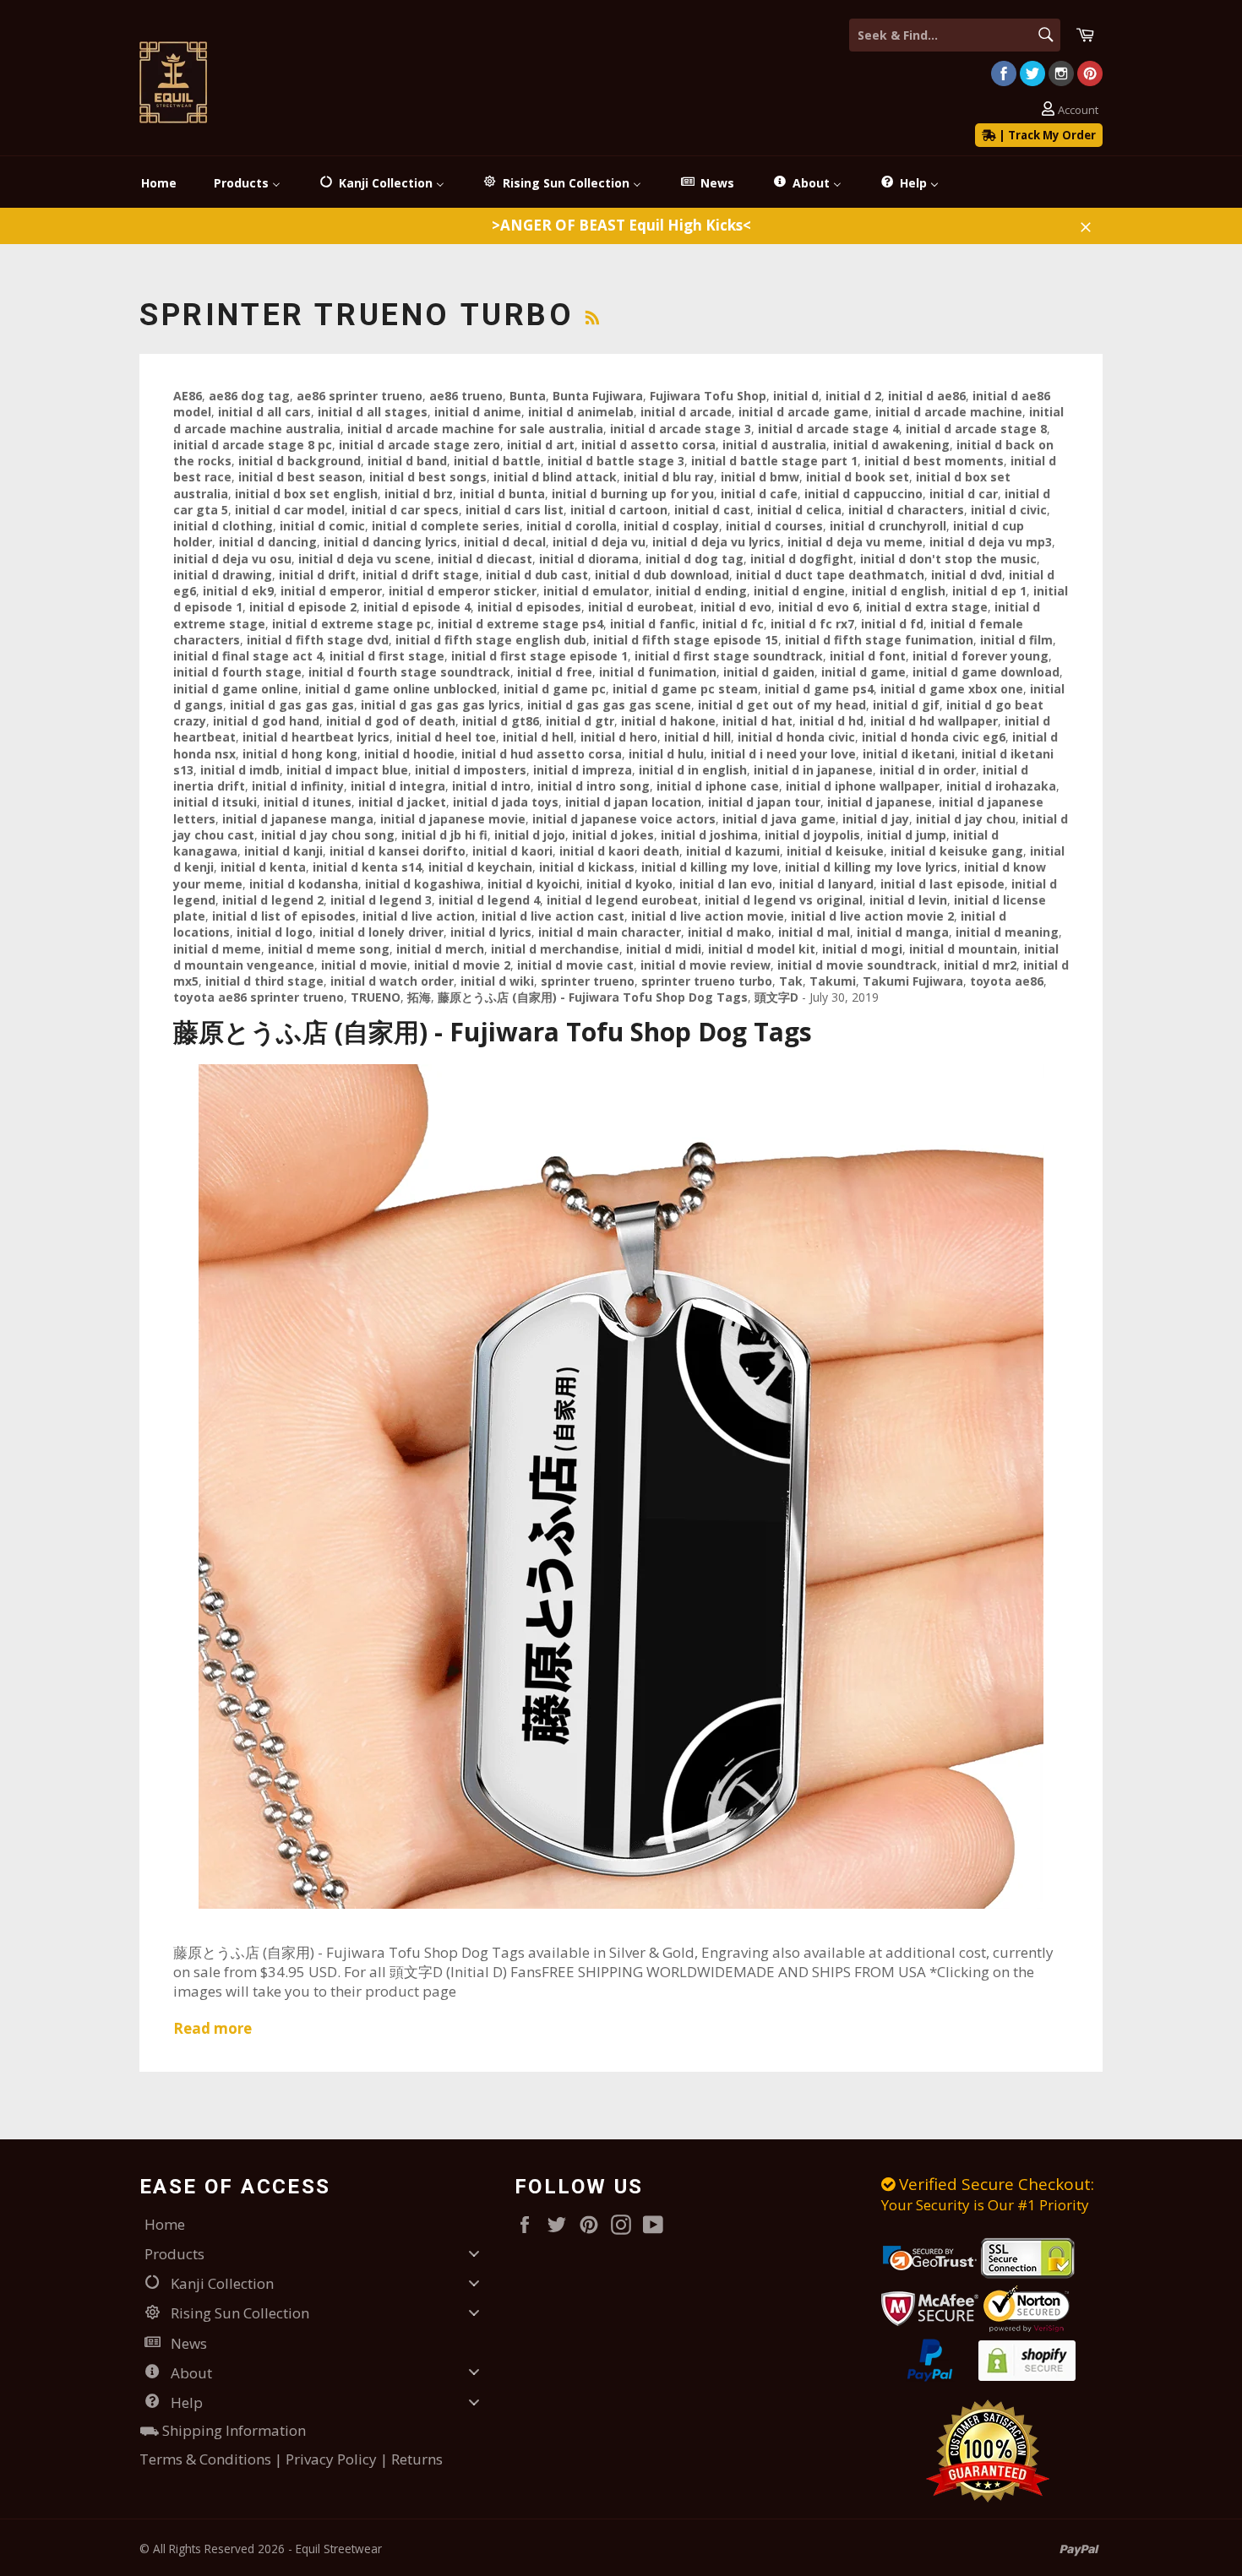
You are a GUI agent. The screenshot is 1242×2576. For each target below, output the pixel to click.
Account (1078, 110)
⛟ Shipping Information (223, 2430)
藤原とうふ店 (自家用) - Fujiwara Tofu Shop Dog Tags (493, 1032)
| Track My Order (1046, 135)
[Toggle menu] (474, 2253)
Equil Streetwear (339, 2549)
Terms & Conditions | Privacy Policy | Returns (291, 2459)
